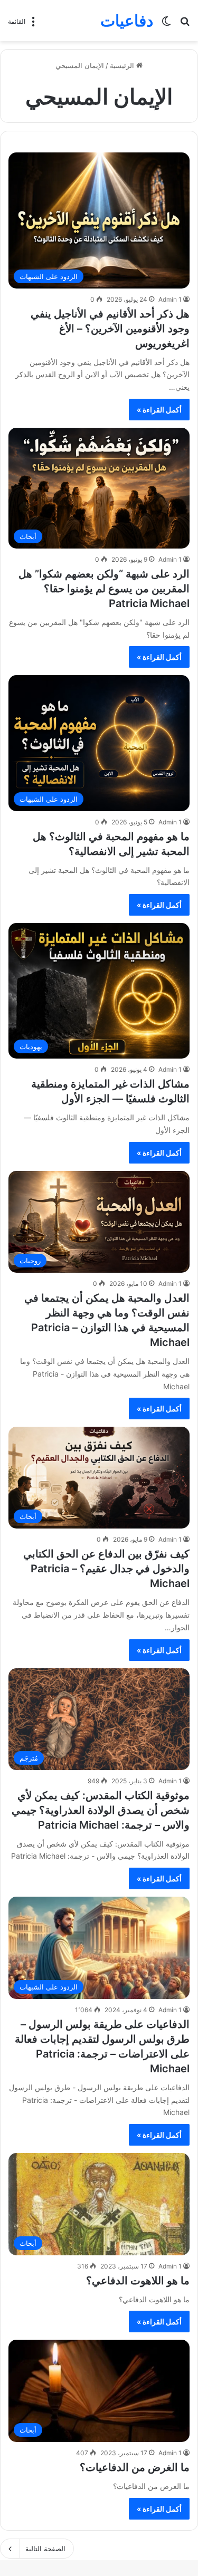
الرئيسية (123, 65)
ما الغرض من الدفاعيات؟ (135, 2467)
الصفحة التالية (45, 2549)
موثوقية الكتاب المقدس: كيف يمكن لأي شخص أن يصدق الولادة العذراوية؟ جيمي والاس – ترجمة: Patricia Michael (101, 1810)
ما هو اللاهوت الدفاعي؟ (138, 2281)
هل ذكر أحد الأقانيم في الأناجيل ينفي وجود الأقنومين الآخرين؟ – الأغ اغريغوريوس (110, 329)
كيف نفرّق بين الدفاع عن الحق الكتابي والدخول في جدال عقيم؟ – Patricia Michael (106, 1569)
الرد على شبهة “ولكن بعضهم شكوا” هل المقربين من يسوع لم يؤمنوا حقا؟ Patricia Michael (104, 589)
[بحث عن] (185, 25)
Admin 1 (170, 299)
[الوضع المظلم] (166, 25)
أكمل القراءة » (159, 410)
